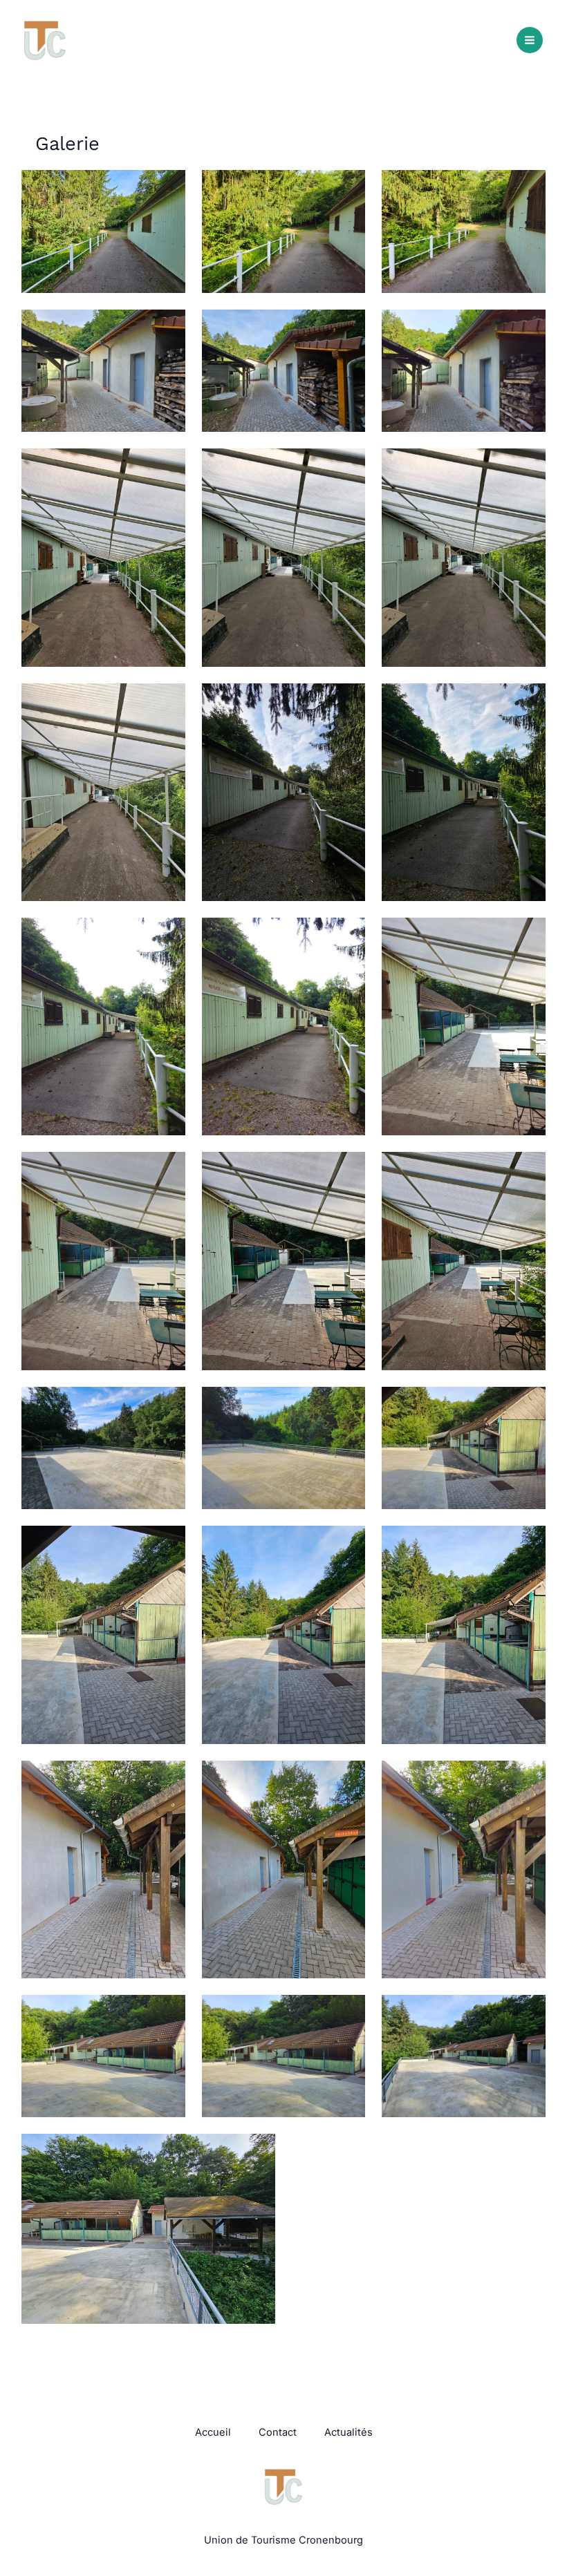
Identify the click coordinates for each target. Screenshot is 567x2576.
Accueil (213, 2432)
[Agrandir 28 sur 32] (167, 2013)
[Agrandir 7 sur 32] (167, 466)
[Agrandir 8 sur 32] (347, 466)
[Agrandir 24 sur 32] (528, 1544)
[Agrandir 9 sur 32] (528, 466)
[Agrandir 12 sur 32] (528, 701)
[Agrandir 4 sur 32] (167, 328)
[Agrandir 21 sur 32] (528, 1405)
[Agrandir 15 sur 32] (528, 936)
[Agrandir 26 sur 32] (347, 1779)
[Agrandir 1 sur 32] (167, 188)
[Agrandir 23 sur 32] (347, 1544)
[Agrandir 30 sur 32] (528, 2013)
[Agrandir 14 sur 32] (347, 936)
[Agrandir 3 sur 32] (528, 188)
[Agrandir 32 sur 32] (528, 2152)
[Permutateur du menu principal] (530, 40)
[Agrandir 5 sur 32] (347, 328)
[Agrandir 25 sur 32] (167, 1779)
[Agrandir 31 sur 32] (257, 2152)
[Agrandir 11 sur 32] (347, 701)
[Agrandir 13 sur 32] (167, 936)
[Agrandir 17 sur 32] (347, 1170)
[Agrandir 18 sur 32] (528, 1170)
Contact (278, 2432)
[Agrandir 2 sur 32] (347, 188)
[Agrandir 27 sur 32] (528, 1779)
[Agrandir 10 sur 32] (167, 701)
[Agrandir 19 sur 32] (167, 1405)
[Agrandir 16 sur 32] (167, 1170)
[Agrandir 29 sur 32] (347, 2013)
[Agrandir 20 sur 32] (347, 1405)
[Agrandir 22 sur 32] (167, 1544)
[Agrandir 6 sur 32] (528, 328)
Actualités (348, 2432)
